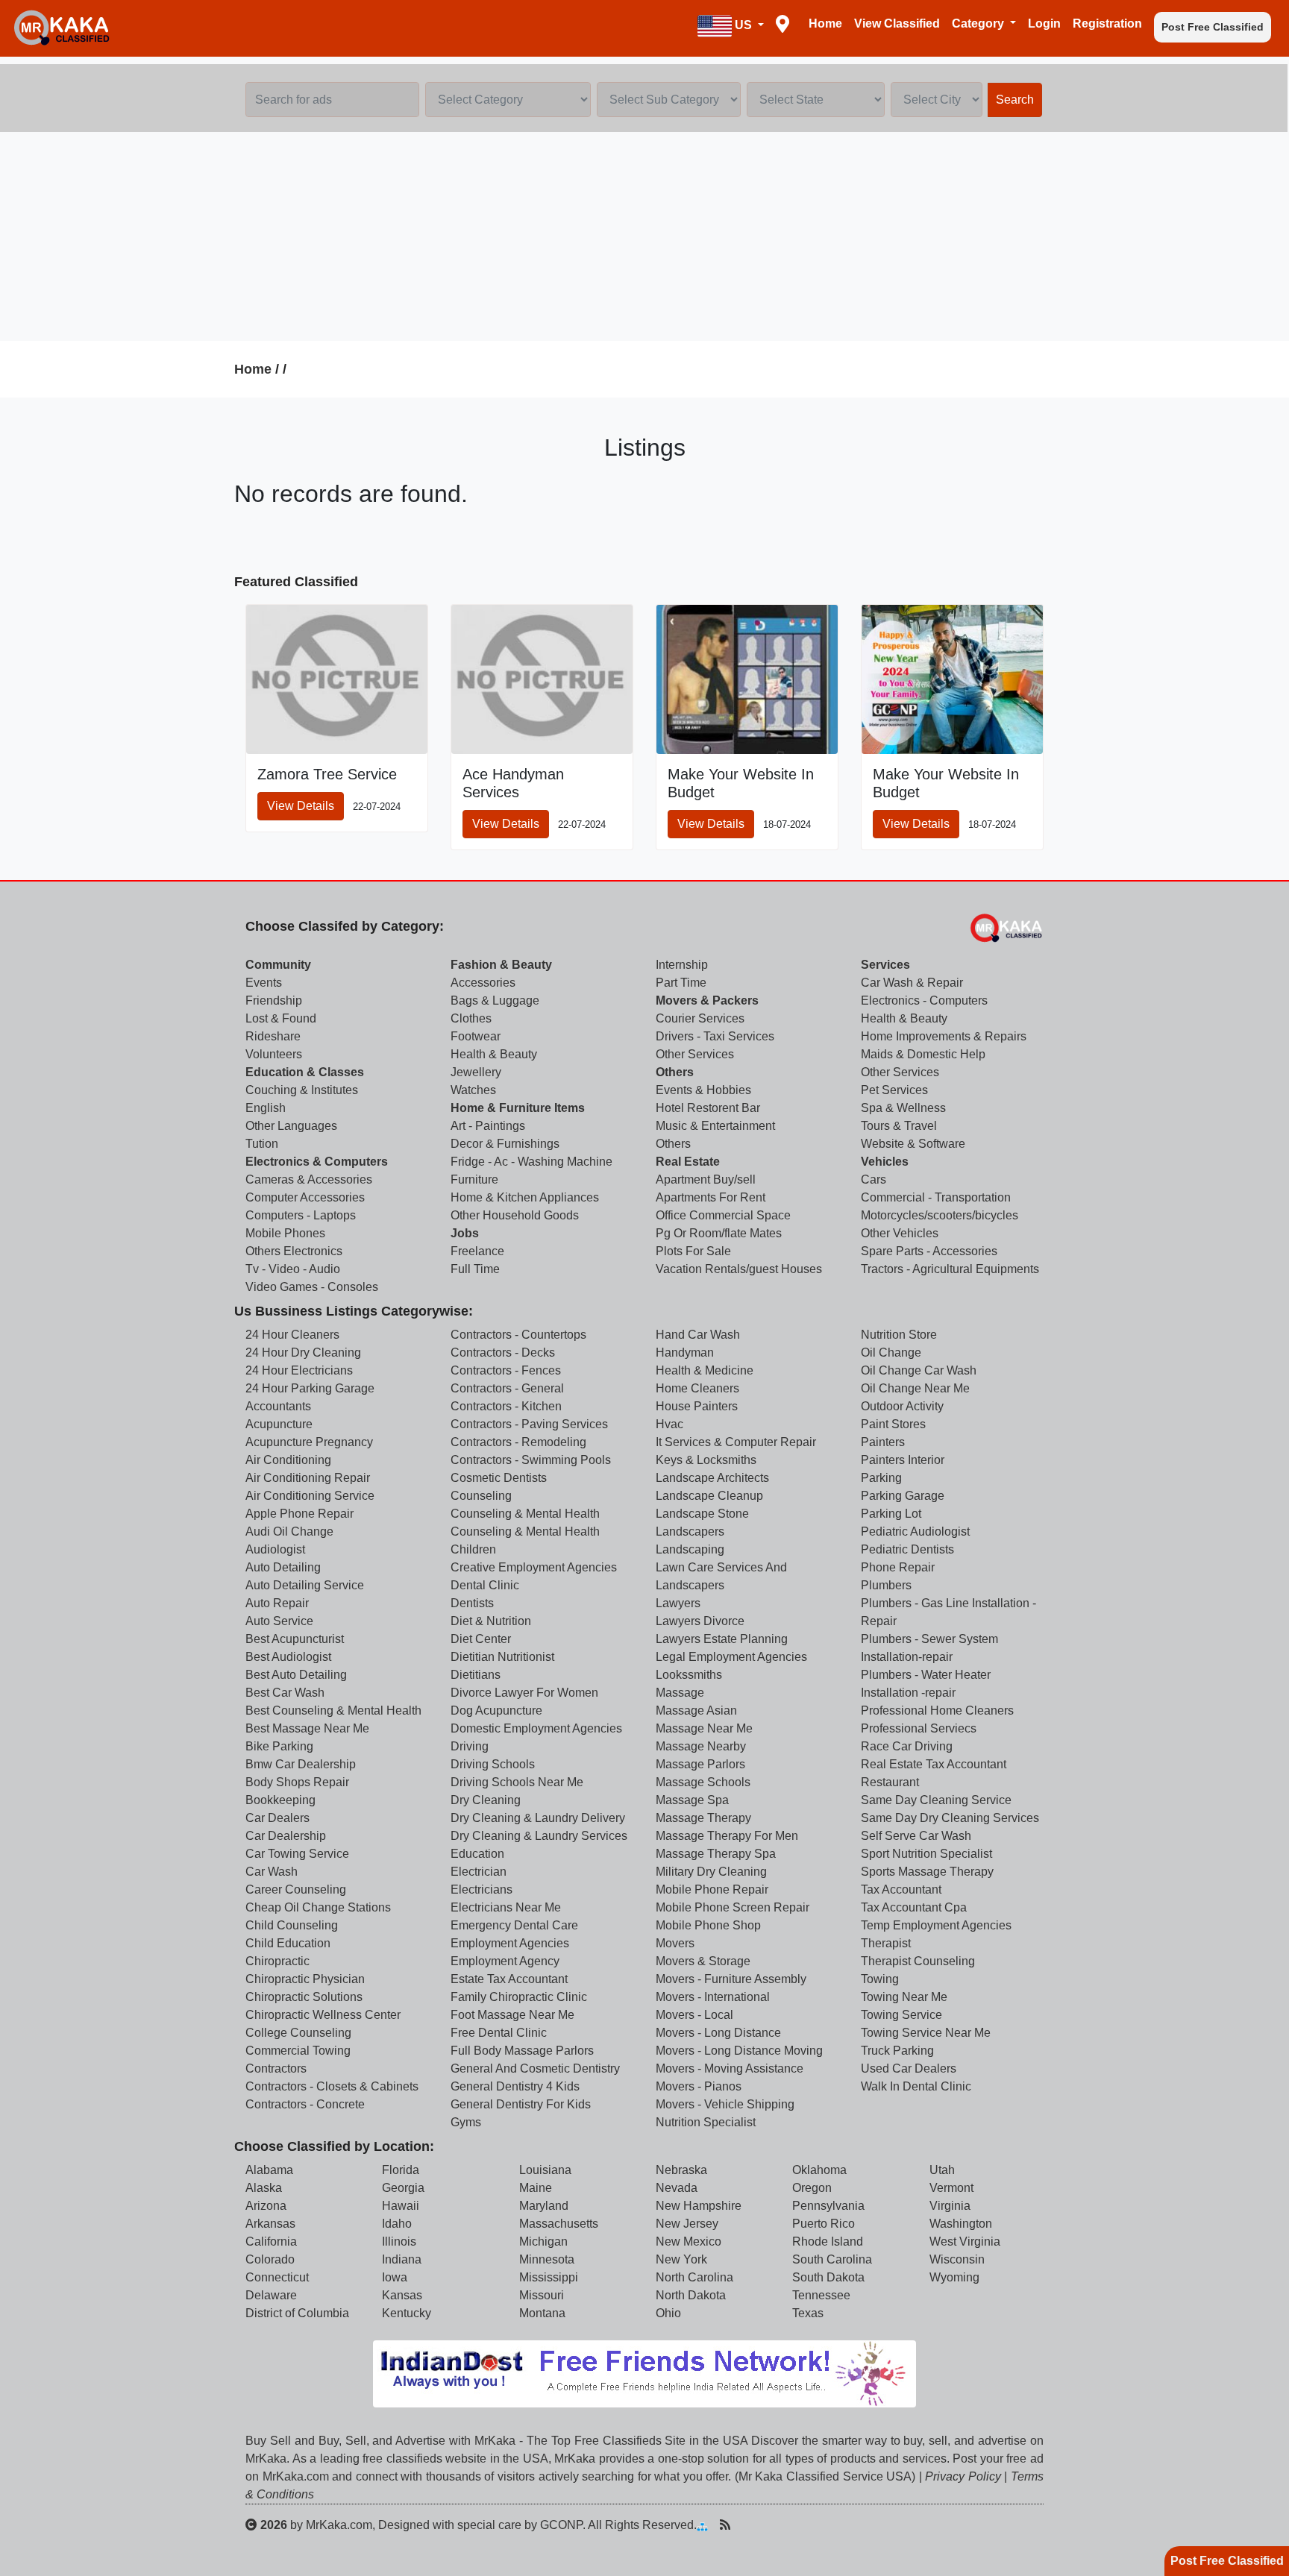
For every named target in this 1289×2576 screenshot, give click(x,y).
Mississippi (549, 2277)
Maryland (544, 2206)
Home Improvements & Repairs (944, 1036)
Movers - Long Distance (718, 2033)
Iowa (395, 2277)
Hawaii (401, 2206)
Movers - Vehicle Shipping (725, 2104)
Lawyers (678, 1603)
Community (278, 965)
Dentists (472, 1603)
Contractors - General (507, 1388)
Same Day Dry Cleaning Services (950, 1818)
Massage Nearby (701, 1746)
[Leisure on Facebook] (772, 2525)
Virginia (950, 2206)
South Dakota (828, 2277)
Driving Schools (493, 1764)
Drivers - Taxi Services (715, 1036)
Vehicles (885, 1162)
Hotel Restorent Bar (708, 1108)
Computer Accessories (305, 1197)
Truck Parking (897, 2051)
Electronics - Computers (924, 1000)
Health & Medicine (705, 1370)
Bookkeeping (280, 1800)
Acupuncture (279, 1424)
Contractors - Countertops (518, 1335)
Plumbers (886, 1585)
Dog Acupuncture (496, 1710)
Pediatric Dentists (907, 1549)
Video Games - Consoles (312, 1287)
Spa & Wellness (903, 1108)
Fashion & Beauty (501, 965)
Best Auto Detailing (296, 1675)
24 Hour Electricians (299, 1370)
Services (885, 965)
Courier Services (700, 1018)
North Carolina (694, 2277)
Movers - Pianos (699, 2086)
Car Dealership (286, 1836)
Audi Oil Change (289, 1532)
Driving (470, 1746)
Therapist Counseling (918, 1961)
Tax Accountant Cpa (914, 1907)
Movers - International (713, 1997)
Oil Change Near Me (915, 1388)
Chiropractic (277, 1961)
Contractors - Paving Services (529, 1424)
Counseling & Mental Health (525, 1514)
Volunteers (274, 1054)
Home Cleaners (697, 1388)
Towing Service (901, 2015)
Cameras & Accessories (309, 1179)
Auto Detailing (283, 1567)
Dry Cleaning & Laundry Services (539, 1836)
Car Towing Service (297, 1854)
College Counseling (298, 2033)
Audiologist (275, 1549)
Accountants (278, 1406)
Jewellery (476, 1072)
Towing (880, 1979)
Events (264, 983)
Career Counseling (296, 1889)
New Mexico (689, 2242)
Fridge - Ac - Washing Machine (531, 1162)
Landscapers (690, 1532)
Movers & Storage (703, 1961)
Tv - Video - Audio (293, 1269)
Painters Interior (903, 1460)
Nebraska (681, 2170)
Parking (881, 1478)
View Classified (897, 23)
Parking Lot (891, 1514)
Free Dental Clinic (499, 2033)
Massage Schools (703, 1782)
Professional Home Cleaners (937, 1710)
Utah (942, 2170)
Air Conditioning (288, 1460)
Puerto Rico (824, 2224)
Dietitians (476, 1675)
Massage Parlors (700, 1764)
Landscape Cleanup (709, 1496)
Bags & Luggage (495, 1000)
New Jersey (687, 2224)
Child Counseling (292, 1925)
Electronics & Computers (317, 1162)
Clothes (471, 1018)
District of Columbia (297, 2313)
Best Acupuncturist (295, 1639)
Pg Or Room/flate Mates (719, 1233)
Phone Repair (898, 1567)
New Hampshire (699, 2206)
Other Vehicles (900, 1233)
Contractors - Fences (506, 1370)
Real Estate (688, 1162)
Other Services (695, 1054)
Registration (1107, 23)
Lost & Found (281, 1018)
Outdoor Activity (902, 1406)
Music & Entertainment (715, 1126)
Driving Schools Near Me (517, 1782)
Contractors (276, 2068)
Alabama (269, 2170)
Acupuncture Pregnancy (309, 1442)
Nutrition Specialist (706, 2122)
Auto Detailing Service (305, 1585)
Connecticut (277, 2277)
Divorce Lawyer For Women (524, 1693)
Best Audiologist (288, 1657)
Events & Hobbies (703, 1090)
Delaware (271, 2295)
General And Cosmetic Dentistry (535, 2068)
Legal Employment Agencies (731, 1657)
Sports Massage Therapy (927, 1872)
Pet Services (894, 1090)
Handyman (685, 1353)
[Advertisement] (644, 236)
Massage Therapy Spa (716, 1854)
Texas (808, 2313)
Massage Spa (692, 1800)
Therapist (886, 1943)
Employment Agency (505, 1961)
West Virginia (965, 2242)
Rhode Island (828, 2242)
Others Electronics (294, 1251)
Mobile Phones (285, 1233)
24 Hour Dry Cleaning (303, 1353)
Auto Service (279, 1621)
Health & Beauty (494, 1054)
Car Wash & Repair (912, 983)
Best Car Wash (285, 1693)
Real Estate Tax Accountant (934, 1764)
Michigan (543, 2242)
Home (825, 23)
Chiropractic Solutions (304, 1997)
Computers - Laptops (301, 1215)
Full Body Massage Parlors (522, 2051)
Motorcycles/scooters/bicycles (940, 1215)
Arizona (266, 2206)
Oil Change (891, 1353)
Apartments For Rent (711, 1197)
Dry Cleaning (486, 1800)
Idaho (397, 2224)
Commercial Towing (298, 2051)
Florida (401, 2170)
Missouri (542, 2295)
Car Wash (272, 1872)
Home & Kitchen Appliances (525, 1197)
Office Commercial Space (723, 1215)
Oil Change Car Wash (919, 1370)
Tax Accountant (901, 1889)
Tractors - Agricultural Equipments (950, 1269)
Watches (473, 1090)
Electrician (479, 1872)
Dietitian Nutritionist (502, 1657)
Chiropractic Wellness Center (323, 2015)
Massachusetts (559, 2224)
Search (1015, 100)
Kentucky (407, 2313)
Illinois (399, 2242)
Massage (680, 1693)
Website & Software (913, 1144)
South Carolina (832, 2259)
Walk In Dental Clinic (916, 2086)
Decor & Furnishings (505, 1144)
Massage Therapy (703, 1818)
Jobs (465, 1233)
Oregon (812, 2188)
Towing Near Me (904, 1997)
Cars (874, 1179)
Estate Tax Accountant (509, 1979)
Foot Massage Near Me (512, 2015)
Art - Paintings (488, 1126)
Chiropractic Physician (305, 1979)
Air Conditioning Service (310, 1496)
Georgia (403, 2188)
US (743, 25)
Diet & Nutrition (491, 1621)
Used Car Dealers (909, 2068)
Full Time (475, 1269)
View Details (301, 806)
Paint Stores (893, 1424)
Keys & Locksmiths (706, 1460)
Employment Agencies (510, 1943)
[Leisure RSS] (725, 2525)
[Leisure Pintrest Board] (748, 2525)
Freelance (477, 1251)
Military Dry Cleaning (711, 1872)
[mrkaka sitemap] (704, 2525)
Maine (536, 2188)
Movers (675, 1943)
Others (675, 1072)
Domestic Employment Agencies (536, 1728)
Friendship (274, 1000)
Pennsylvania (828, 2206)
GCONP (561, 2525)
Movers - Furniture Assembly (731, 1979)
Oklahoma (819, 2170)
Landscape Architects (712, 1478)
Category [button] (979, 23)
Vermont (951, 2188)
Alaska (264, 2188)
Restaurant (890, 1782)
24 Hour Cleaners (292, 1335)
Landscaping (690, 1549)
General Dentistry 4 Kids (515, 2086)
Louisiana (545, 2170)
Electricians (482, 1889)
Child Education (288, 1943)
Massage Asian (696, 1710)
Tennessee (821, 2295)
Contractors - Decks (503, 1353)
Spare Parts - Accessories (929, 1251)
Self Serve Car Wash (916, 1836)
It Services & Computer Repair (736, 1442)
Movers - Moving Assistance (730, 2068)
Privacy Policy (963, 2476)
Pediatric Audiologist (915, 1532)
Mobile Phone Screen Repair (733, 1907)
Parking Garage (903, 1496)
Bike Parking (279, 1746)
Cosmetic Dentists (499, 1478)
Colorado (270, 2259)
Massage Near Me (704, 1728)
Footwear (476, 1036)
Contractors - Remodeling (518, 1442)
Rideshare (273, 1036)
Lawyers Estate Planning (722, 1639)
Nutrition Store (899, 1335)
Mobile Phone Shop (708, 1925)
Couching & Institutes (302, 1090)
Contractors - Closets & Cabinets (332, 2086)
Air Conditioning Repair (308, 1478)
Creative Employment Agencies (534, 1567)
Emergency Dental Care (514, 1925)
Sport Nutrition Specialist (926, 1854)
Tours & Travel (899, 1126)
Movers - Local (694, 2015)
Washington (961, 2224)
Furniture (474, 1179)
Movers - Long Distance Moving (739, 2051)
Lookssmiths (689, 1675)
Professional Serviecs (919, 1728)
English (266, 1108)
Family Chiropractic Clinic (519, 1997)
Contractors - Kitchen (506, 1406)
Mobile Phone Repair (712, 1889)
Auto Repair (277, 1603)
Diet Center (481, 1639)
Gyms (466, 2122)
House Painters (697, 1406)
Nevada (677, 2188)
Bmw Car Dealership (301, 1764)
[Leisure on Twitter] (796, 2525)
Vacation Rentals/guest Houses (739, 1269)
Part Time (681, 983)
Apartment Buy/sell (706, 1179)
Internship (682, 965)
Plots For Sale (693, 1251)
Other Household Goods (515, 1215)
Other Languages (291, 1126)
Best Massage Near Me (307, 1728)
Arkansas (270, 2224)
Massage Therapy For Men (727, 1836)
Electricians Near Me (506, 1907)
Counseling (481, 1496)
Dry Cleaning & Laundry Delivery (538, 1818)
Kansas (402, 2295)
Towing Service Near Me (926, 2033)
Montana (542, 2313)
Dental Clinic (485, 1585)
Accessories (483, 983)
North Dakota (691, 2295)
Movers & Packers (707, 1000)
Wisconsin (957, 2259)
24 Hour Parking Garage (310, 1388)
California (271, 2242)
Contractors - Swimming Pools (531, 1460)
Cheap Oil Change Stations (318, 1907)
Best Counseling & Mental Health (333, 1710)
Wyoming (954, 2277)
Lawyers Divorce (700, 1621)
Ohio (668, 2313)
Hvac (669, 1424)
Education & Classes (305, 1072)
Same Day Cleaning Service (936, 1800)
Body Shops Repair (297, 1782)
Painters (883, 1442)
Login (1044, 23)
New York (681, 2259)
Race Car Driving (907, 1746)
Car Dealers (277, 1818)
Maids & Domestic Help (923, 1054)
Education (477, 1854)
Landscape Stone (702, 1514)
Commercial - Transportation (936, 1197)
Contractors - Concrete (305, 2104)
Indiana (402, 2259)
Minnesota (547, 2259)
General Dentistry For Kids (521, 2104)
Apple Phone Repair (299, 1514)
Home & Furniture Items (518, 1108)
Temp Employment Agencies (936, 1925)
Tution (262, 1144)
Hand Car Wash (698, 1335)
